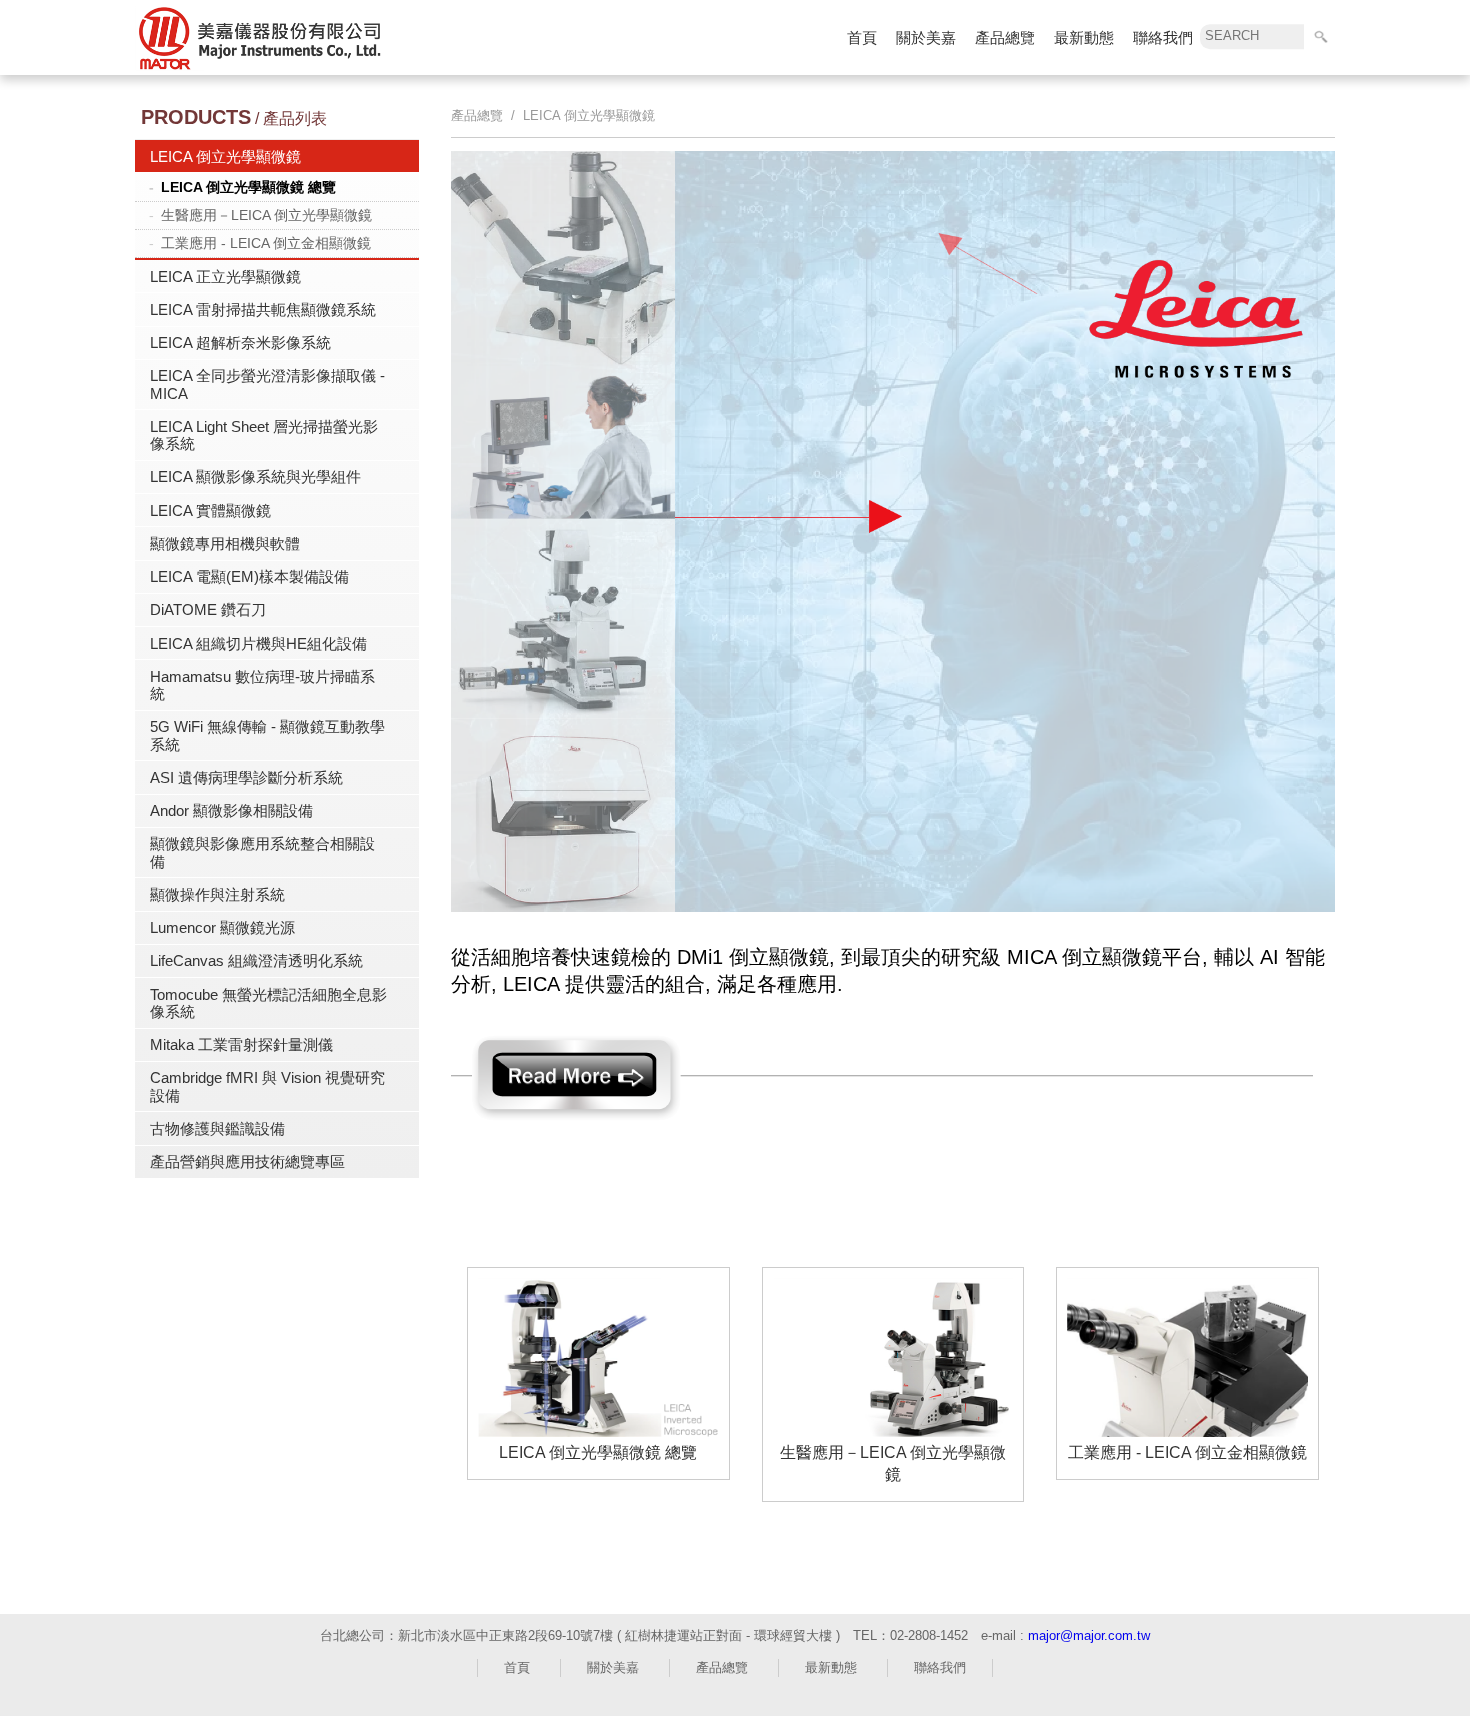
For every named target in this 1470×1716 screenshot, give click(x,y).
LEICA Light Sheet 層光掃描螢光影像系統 (264, 435)
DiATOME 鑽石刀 (208, 609)
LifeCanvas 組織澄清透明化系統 (256, 960)
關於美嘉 (926, 37)
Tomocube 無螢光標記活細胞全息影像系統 (268, 1003)
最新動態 (1084, 37)
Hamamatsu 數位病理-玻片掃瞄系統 (262, 685)
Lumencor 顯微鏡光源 (222, 927)
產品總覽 (1005, 37)
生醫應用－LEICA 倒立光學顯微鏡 (266, 215)
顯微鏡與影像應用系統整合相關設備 (262, 852)
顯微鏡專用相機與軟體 (225, 543)
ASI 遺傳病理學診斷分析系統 (246, 777)
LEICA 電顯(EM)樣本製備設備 (249, 576)
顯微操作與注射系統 (217, 894)
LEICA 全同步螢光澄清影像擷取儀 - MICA (267, 384)
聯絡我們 (1163, 37)
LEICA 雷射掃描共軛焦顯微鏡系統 (263, 309)
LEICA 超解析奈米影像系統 (240, 342)
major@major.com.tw (1089, 1635)
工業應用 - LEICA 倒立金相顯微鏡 (266, 243)
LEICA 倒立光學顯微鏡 (225, 156)
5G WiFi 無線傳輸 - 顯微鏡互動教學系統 (267, 735)
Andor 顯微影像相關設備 (231, 810)
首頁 (862, 37)
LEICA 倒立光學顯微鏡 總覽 (248, 187)
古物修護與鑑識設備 (217, 1128)
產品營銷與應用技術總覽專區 (247, 1161)
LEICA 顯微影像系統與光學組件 (255, 476)
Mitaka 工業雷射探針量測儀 (241, 1044)
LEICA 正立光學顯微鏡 (225, 276)
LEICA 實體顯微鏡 (210, 510)
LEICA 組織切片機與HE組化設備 (258, 643)
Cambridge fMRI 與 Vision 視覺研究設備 (267, 1086)
